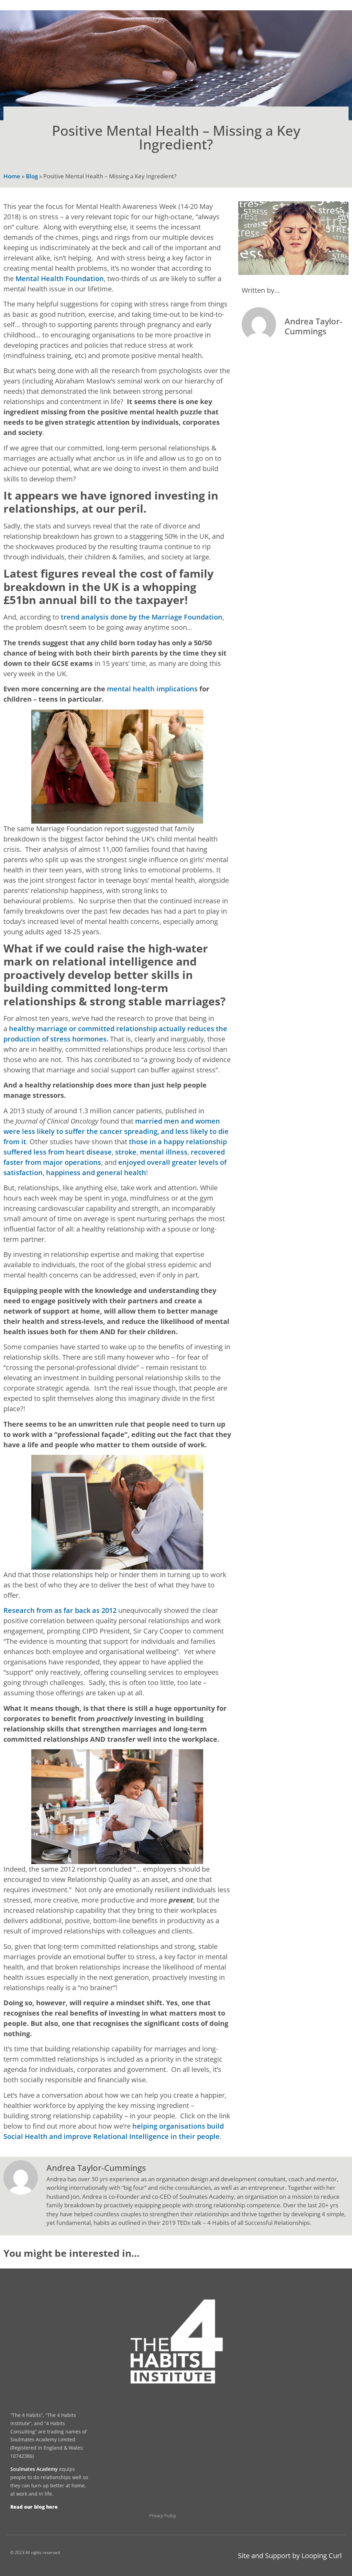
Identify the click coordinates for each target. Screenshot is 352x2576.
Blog (32, 176)
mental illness (164, 1152)
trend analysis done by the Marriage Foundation (142, 617)
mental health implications (152, 689)
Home (12, 176)
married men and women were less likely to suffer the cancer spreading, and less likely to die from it (116, 1131)
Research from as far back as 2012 (60, 1610)
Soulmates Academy (34, 2469)
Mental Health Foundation (60, 278)
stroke (126, 1152)
